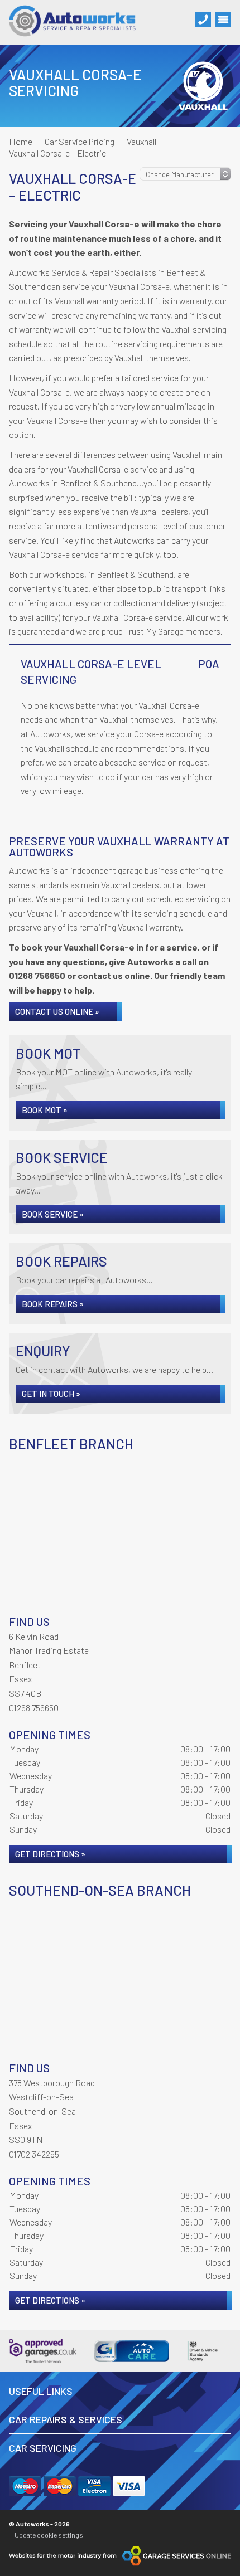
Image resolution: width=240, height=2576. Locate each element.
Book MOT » (45, 1110)
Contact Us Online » (57, 1011)
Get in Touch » (51, 1394)
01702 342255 (34, 2154)
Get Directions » (50, 1854)
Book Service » (53, 1214)
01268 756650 (37, 975)
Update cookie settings (49, 2535)
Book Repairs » (53, 1304)
